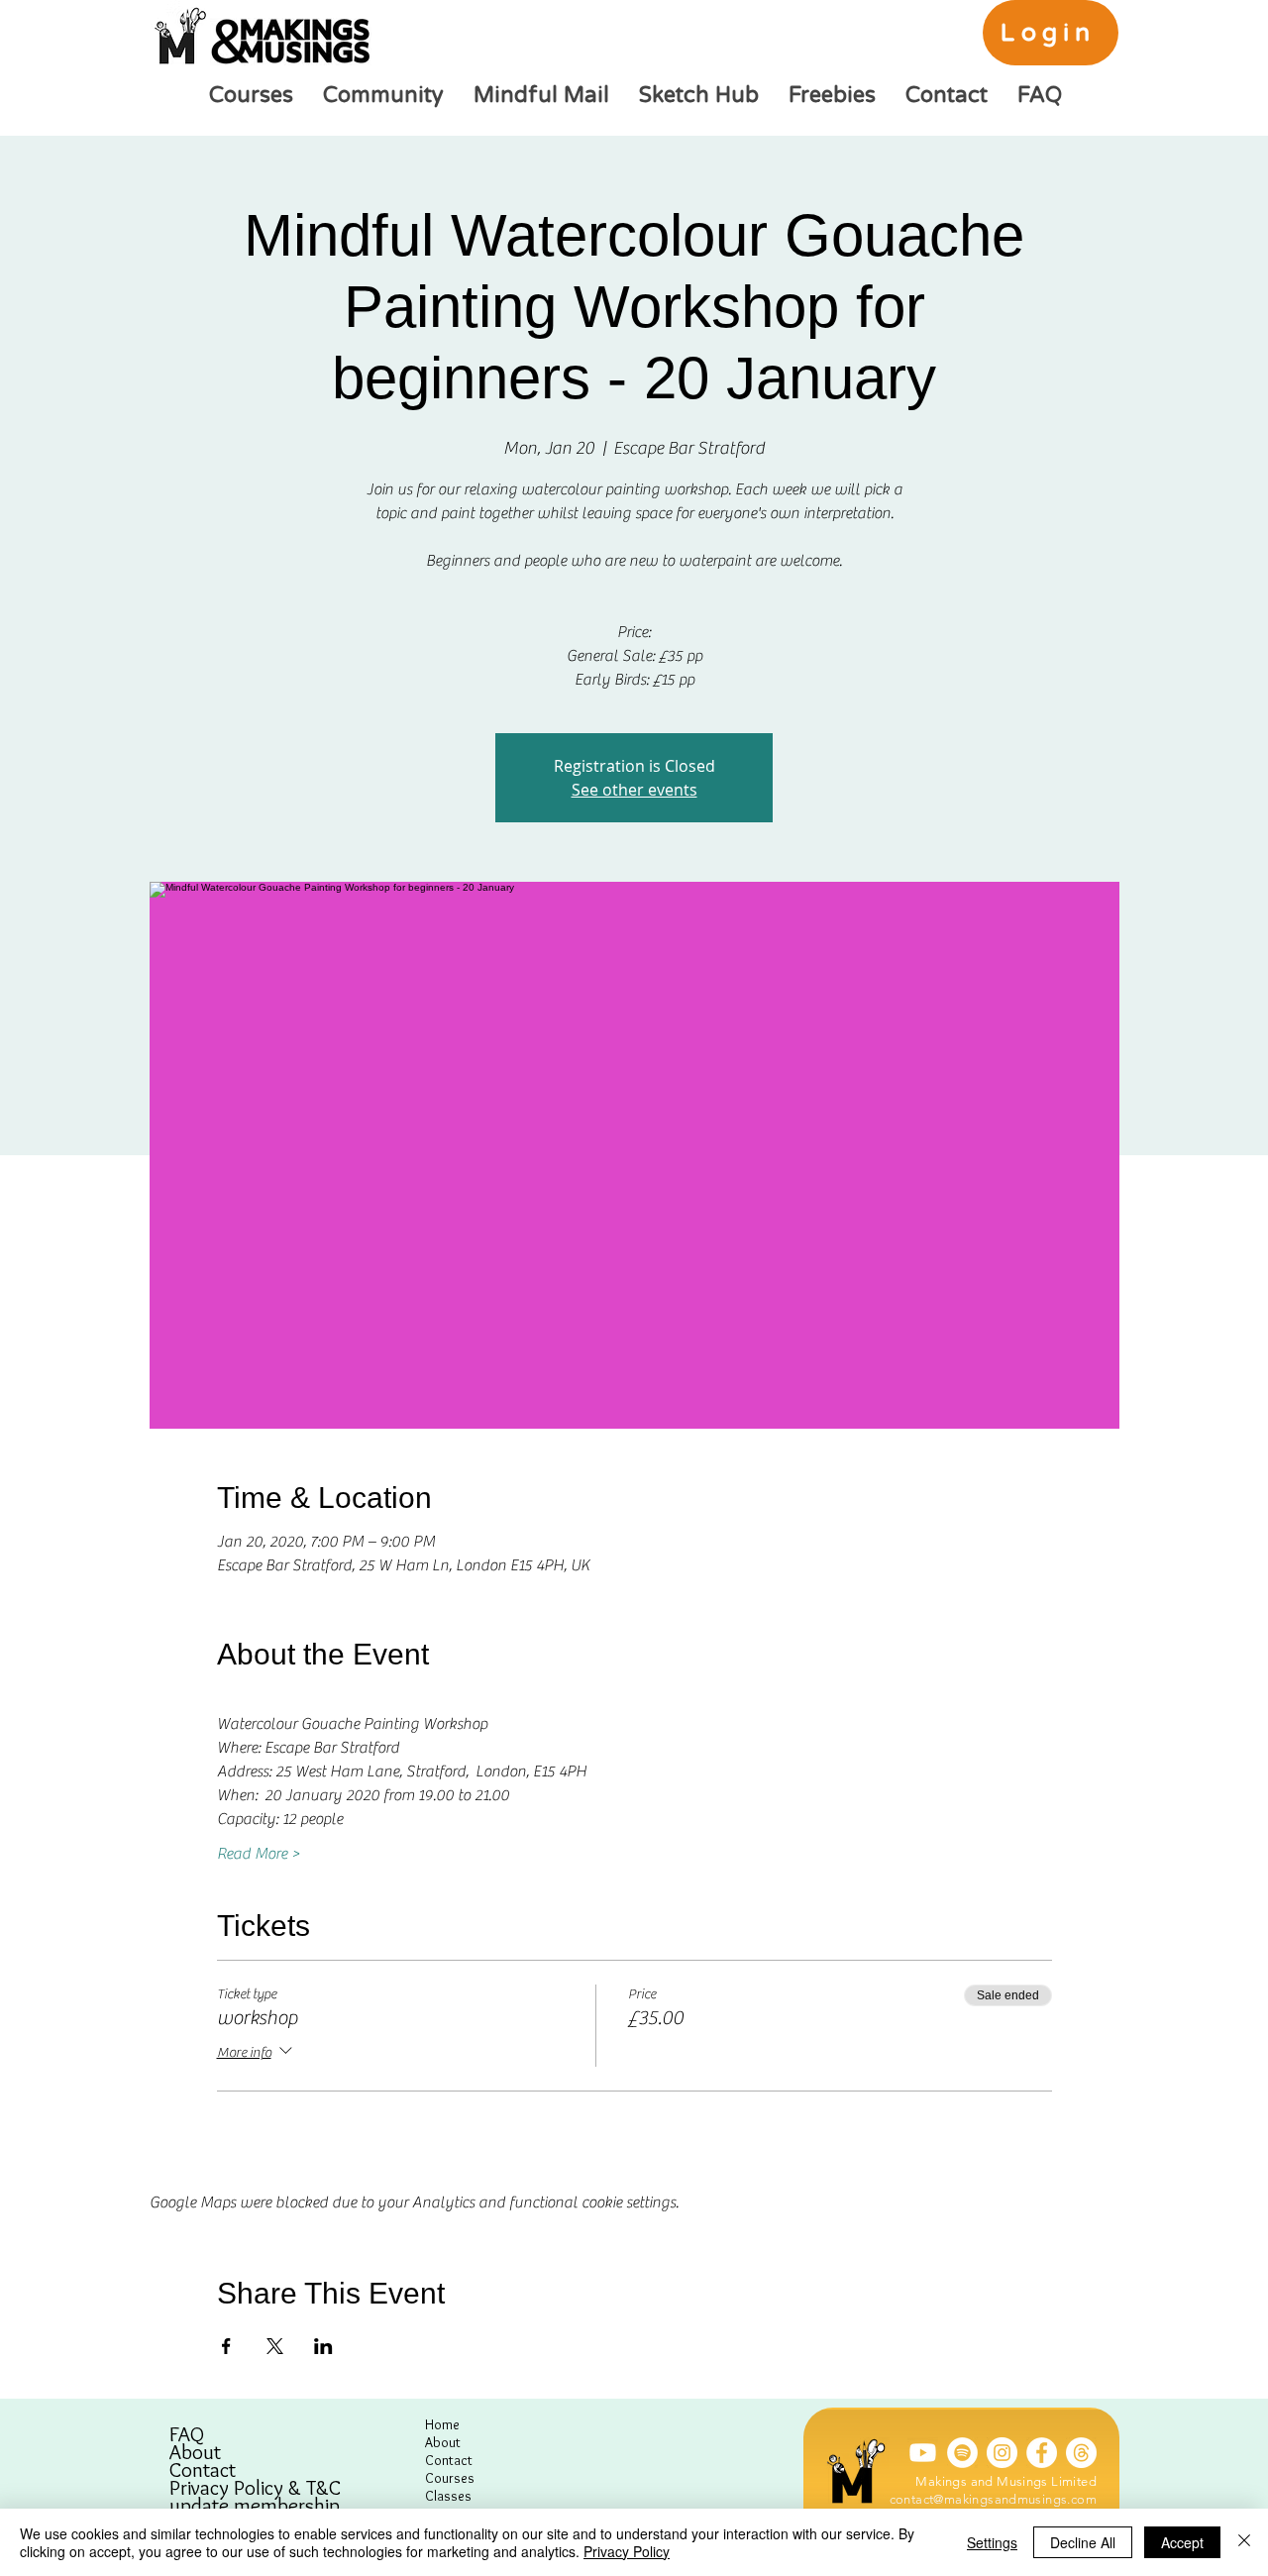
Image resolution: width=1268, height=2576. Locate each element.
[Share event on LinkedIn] (323, 2346)
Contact (203, 2470)
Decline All (1083, 2542)
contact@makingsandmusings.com (993, 2499)
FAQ (187, 2434)
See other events (634, 790)
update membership (255, 2506)
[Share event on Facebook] (226, 2346)
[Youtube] (923, 2453)
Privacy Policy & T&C (255, 2488)
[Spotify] (962, 2453)
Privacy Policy (627, 2551)
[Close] (1244, 2542)
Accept (1182, 2542)
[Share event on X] (275, 2346)
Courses (450, 2478)
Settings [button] (992, 2542)
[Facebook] (1042, 2453)
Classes (448, 2496)
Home (442, 2424)
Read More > (259, 1854)
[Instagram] (1002, 2453)
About (195, 2452)
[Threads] (1081, 2453)
